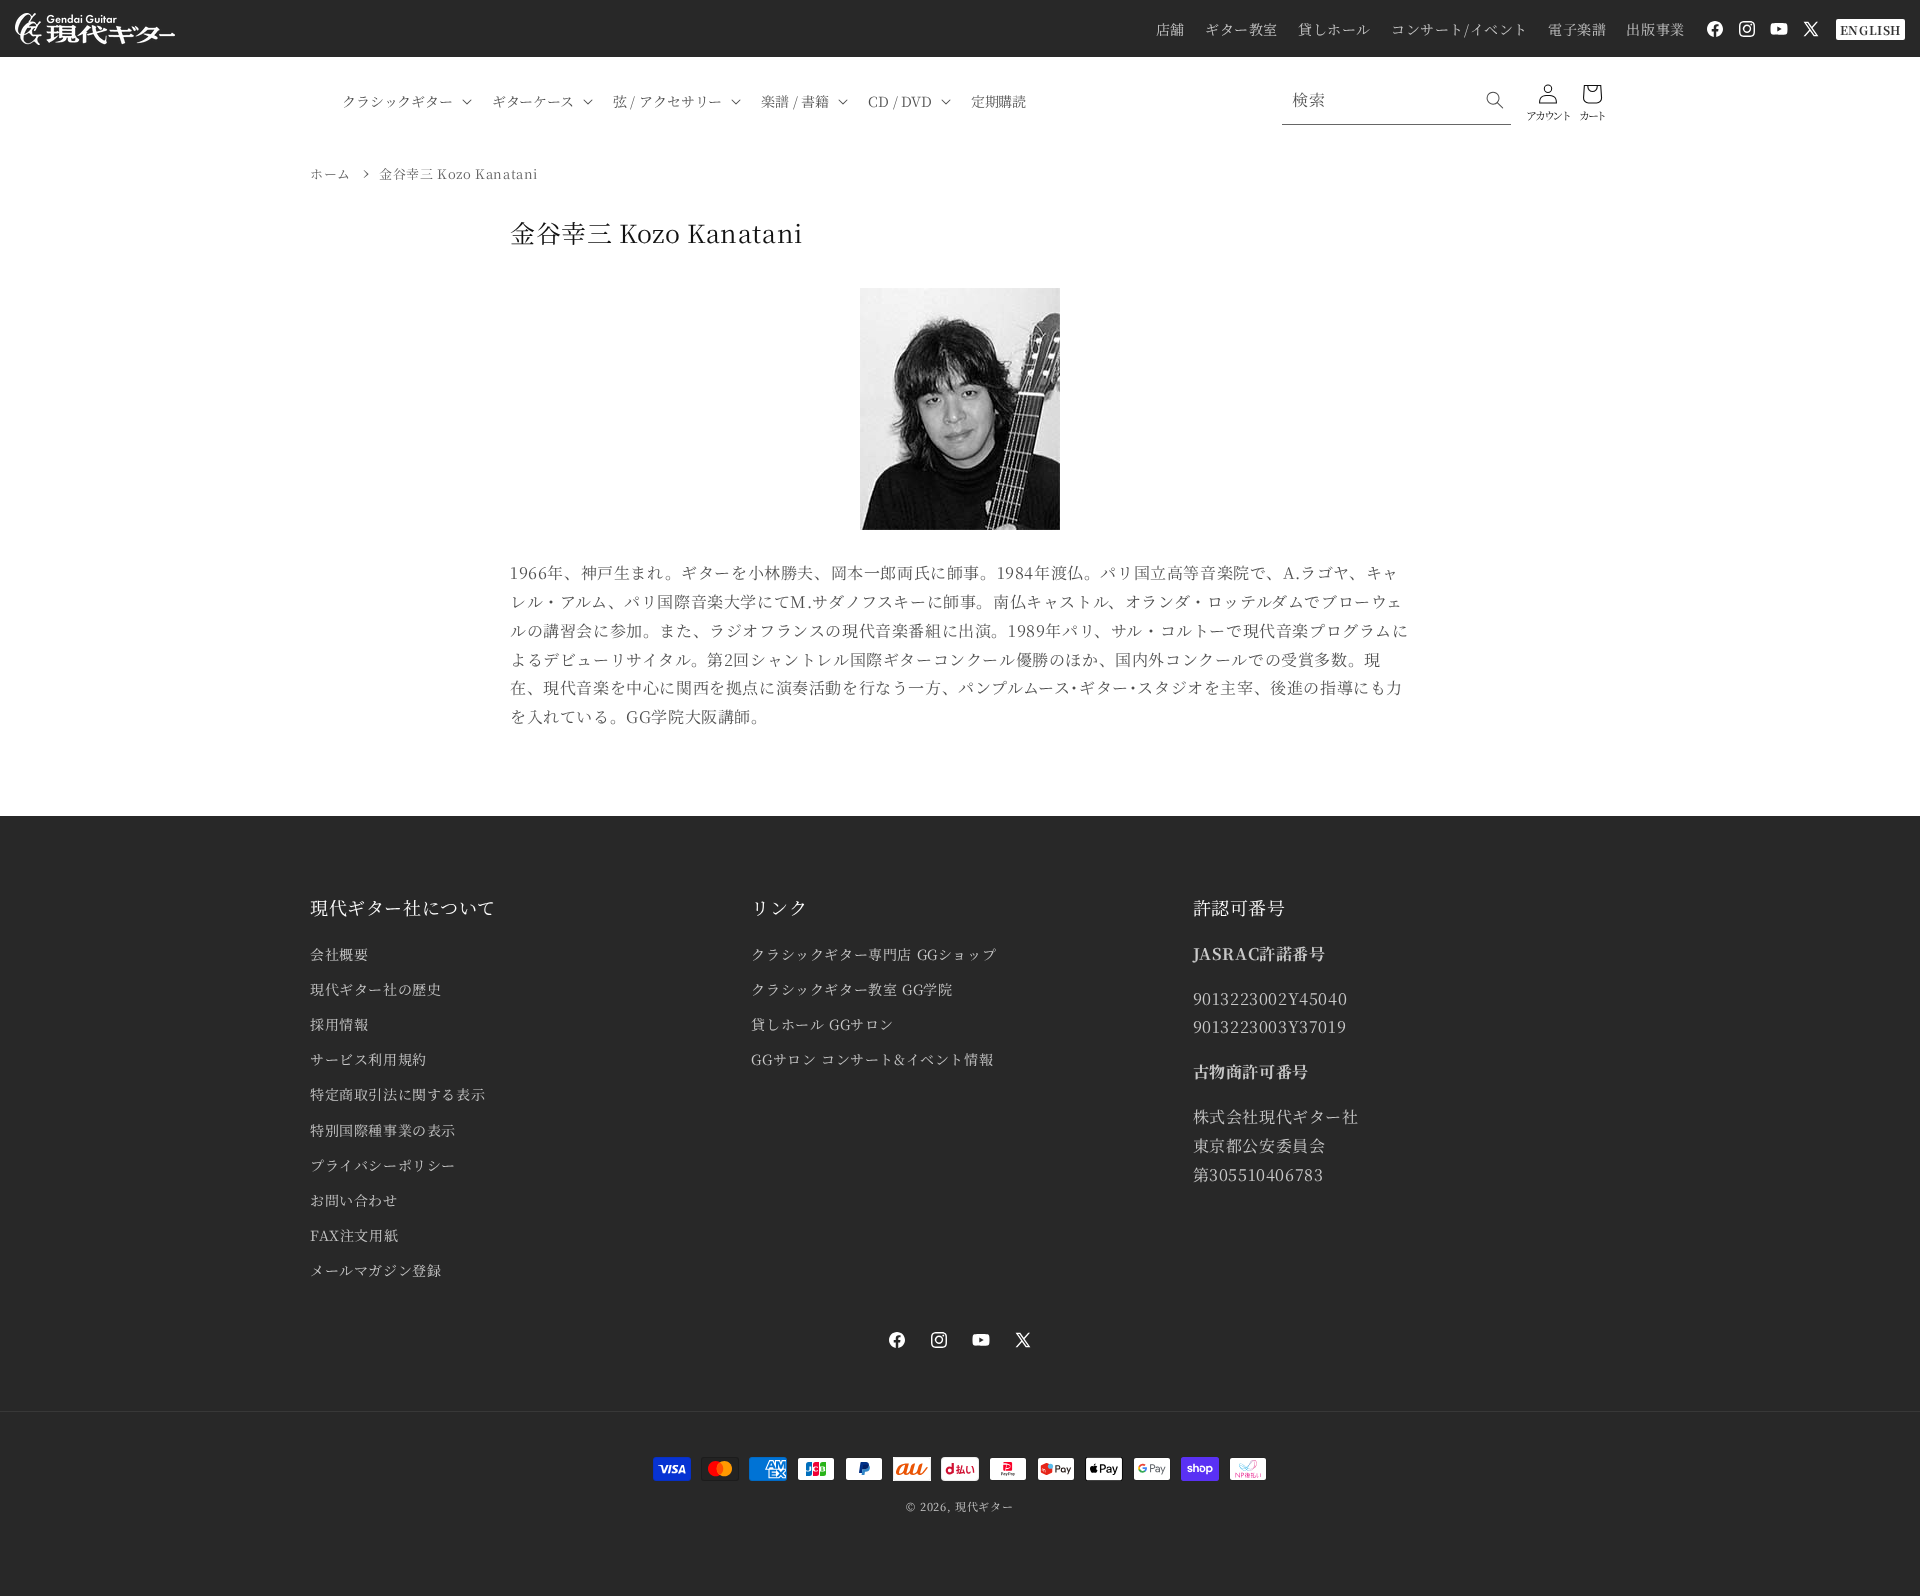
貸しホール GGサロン (822, 1024)
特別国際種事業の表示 (383, 1130)
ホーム (330, 173)
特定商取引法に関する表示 (397, 1094)
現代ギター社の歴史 (375, 989)
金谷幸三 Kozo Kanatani (458, 173)
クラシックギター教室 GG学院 (851, 989)
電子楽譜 (1577, 29)
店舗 (1170, 29)
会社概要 (339, 954)
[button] (405, 101)
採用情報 (339, 1024)
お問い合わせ (354, 1200)
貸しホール (1334, 29)
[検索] (1495, 100)
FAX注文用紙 (354, 1235)
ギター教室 (1241, 29)
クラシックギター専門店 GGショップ (873, 954)
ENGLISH (1870, 29)
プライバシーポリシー (383, 1165)
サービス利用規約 (368, 1059)
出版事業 (1655, 29)
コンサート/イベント (1459, 29)
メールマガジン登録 (375, 1270)
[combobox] (1396, 100)
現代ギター (984, 1506)
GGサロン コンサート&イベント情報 (872, 1059)
